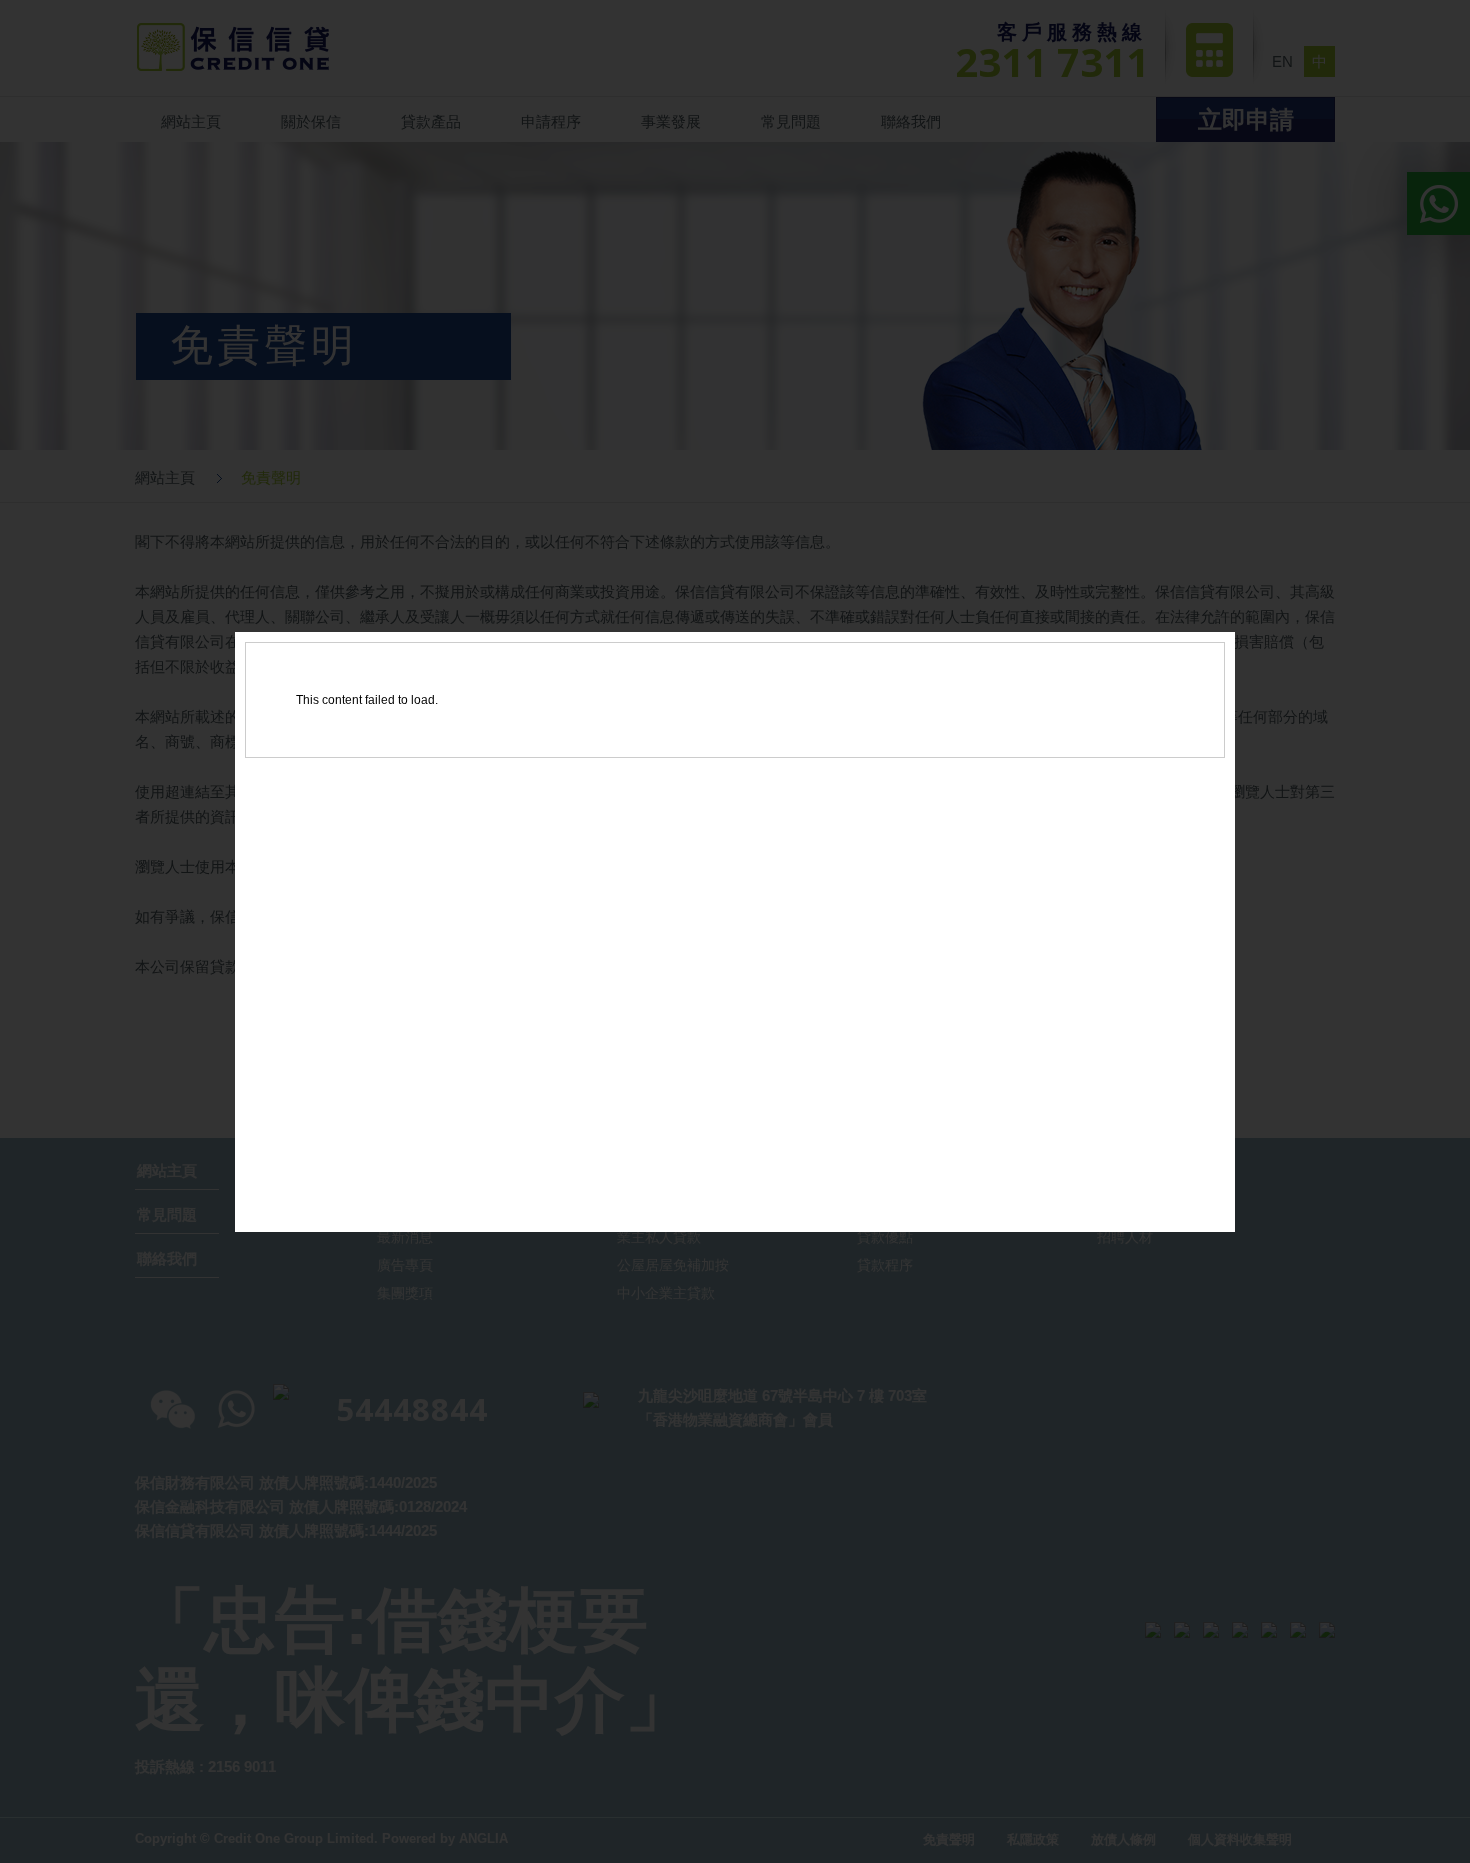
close (1211, 1205)
